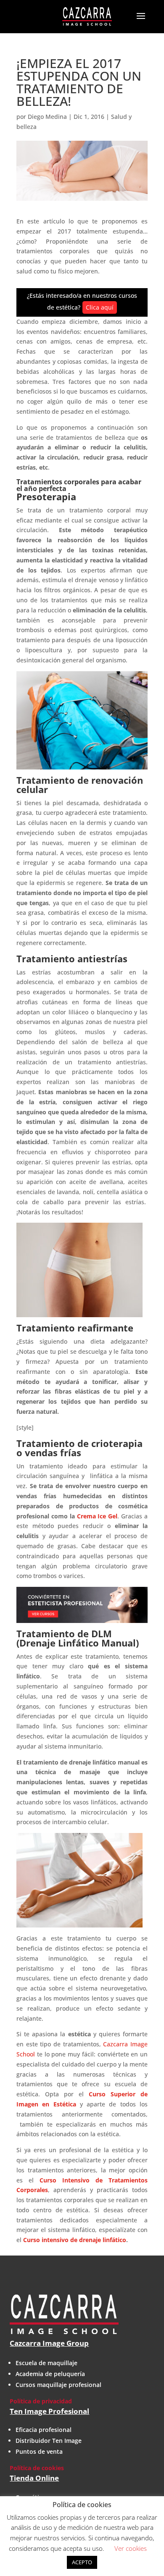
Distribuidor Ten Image (49, 2441)
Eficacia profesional (44, 2430)
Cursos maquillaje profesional (58, 2385)
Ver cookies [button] (131, 2548)
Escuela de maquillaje (46, 2363)
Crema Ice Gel (97, 1516)
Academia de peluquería (50, 2374)
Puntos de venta (39, 2451)
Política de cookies (37, 2468)
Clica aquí (100, 307)
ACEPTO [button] (82, 2562)
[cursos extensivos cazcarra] (82, 1605)
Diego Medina (47, 117)
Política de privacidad (41, 2401)
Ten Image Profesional (49, 2411)
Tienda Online (34, 2478)
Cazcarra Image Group (49, 2343)
